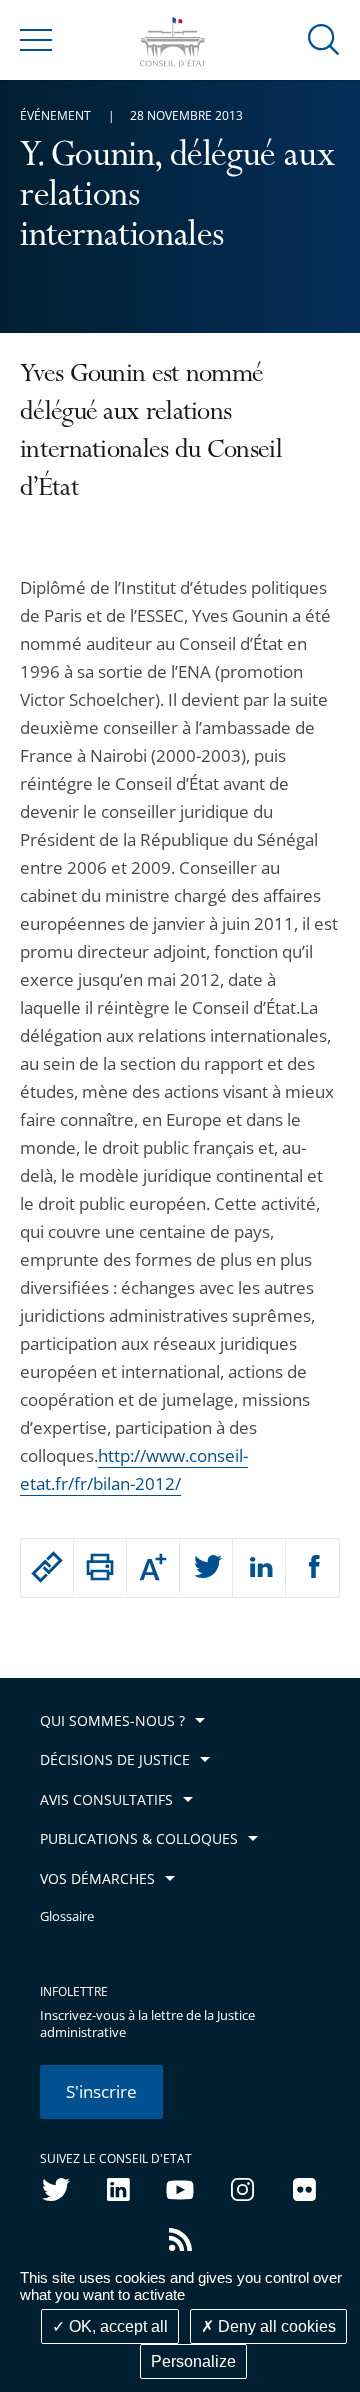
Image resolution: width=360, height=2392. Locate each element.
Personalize (193, 2361)
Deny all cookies (275, 2326)
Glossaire (67, 1916)
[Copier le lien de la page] (47, 1567)
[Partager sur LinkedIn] (259, 1568)
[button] (324, 38)
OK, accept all (116, 2326)
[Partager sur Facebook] (312, 1568)
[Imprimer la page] (100, 1567)
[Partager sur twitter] (206, 1568)
